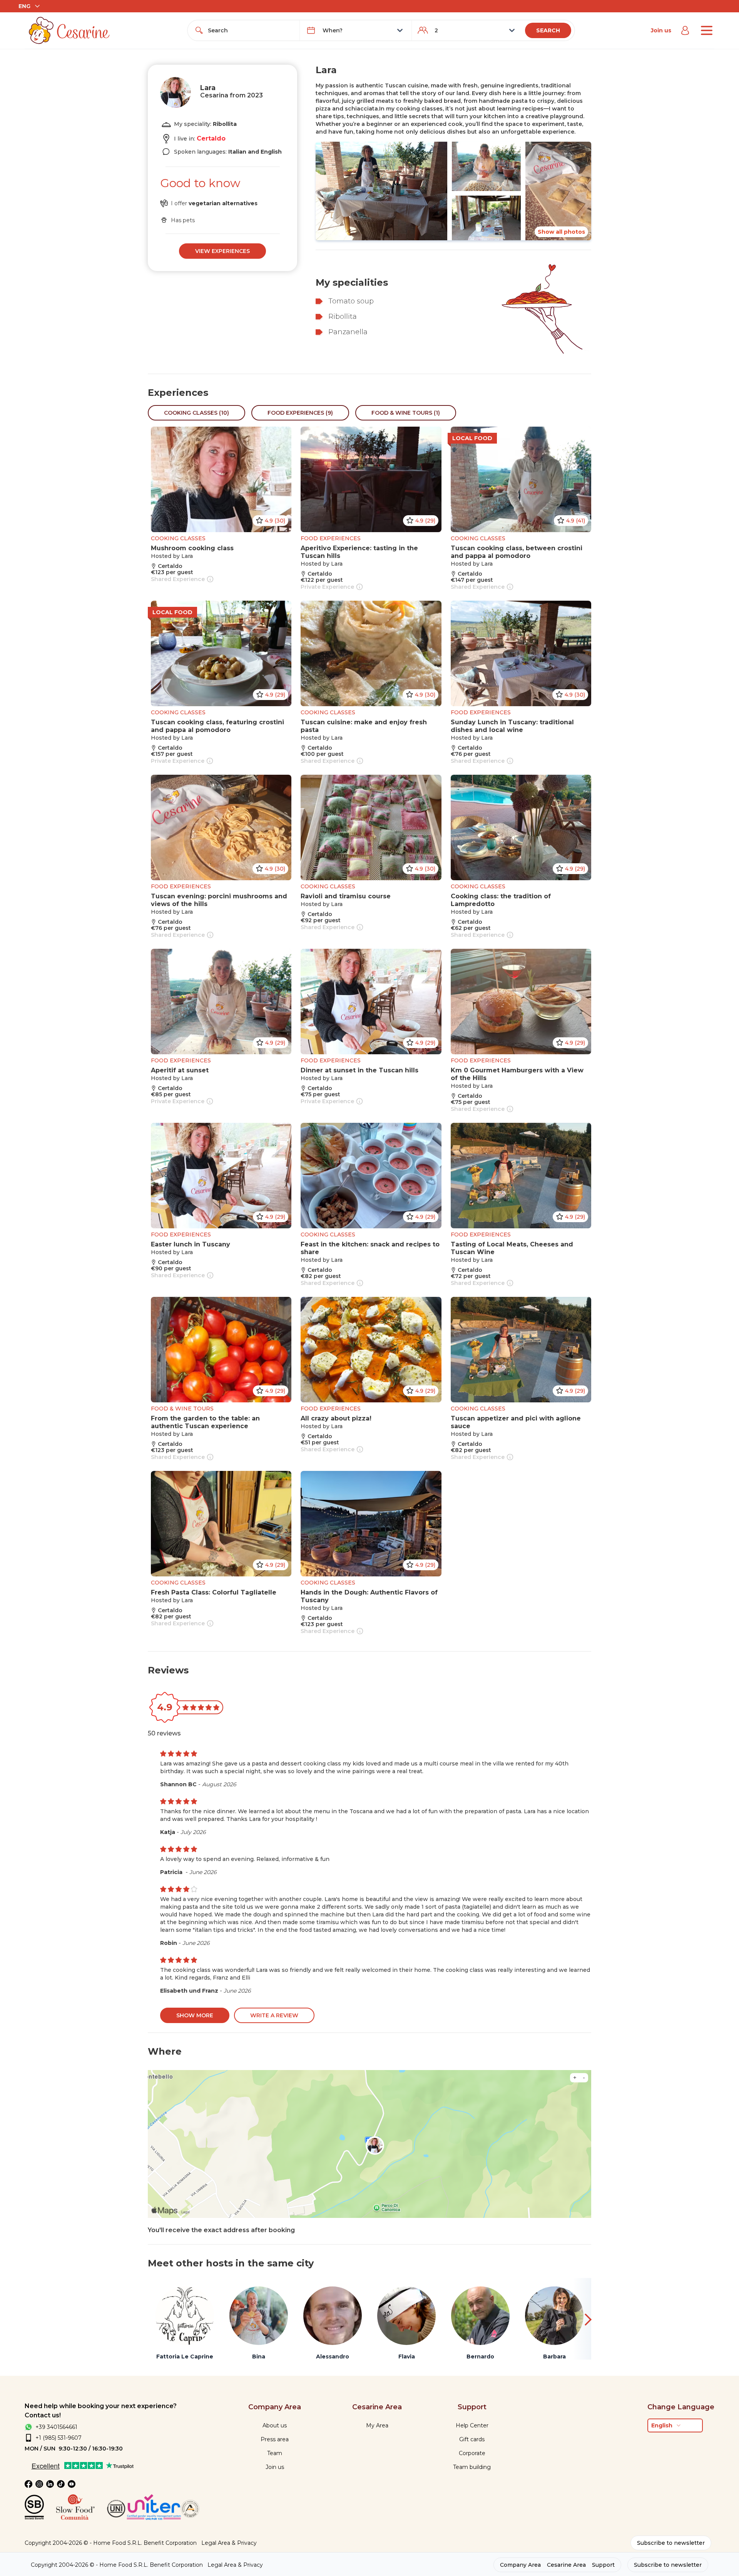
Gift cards (472, 2439)
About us (275, 2425)
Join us (661, 30)
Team (275, 2453)
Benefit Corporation (170, 2543)
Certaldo (211, 138)
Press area (275, 2439)
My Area (377, 2425)
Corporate (472, 2453)
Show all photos (561, 232)
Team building (472, 2467)
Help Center (472, 2425)
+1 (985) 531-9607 (59, 2438)
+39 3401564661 (56, 2427)
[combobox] (251, 30)
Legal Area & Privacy (229, 2543)
